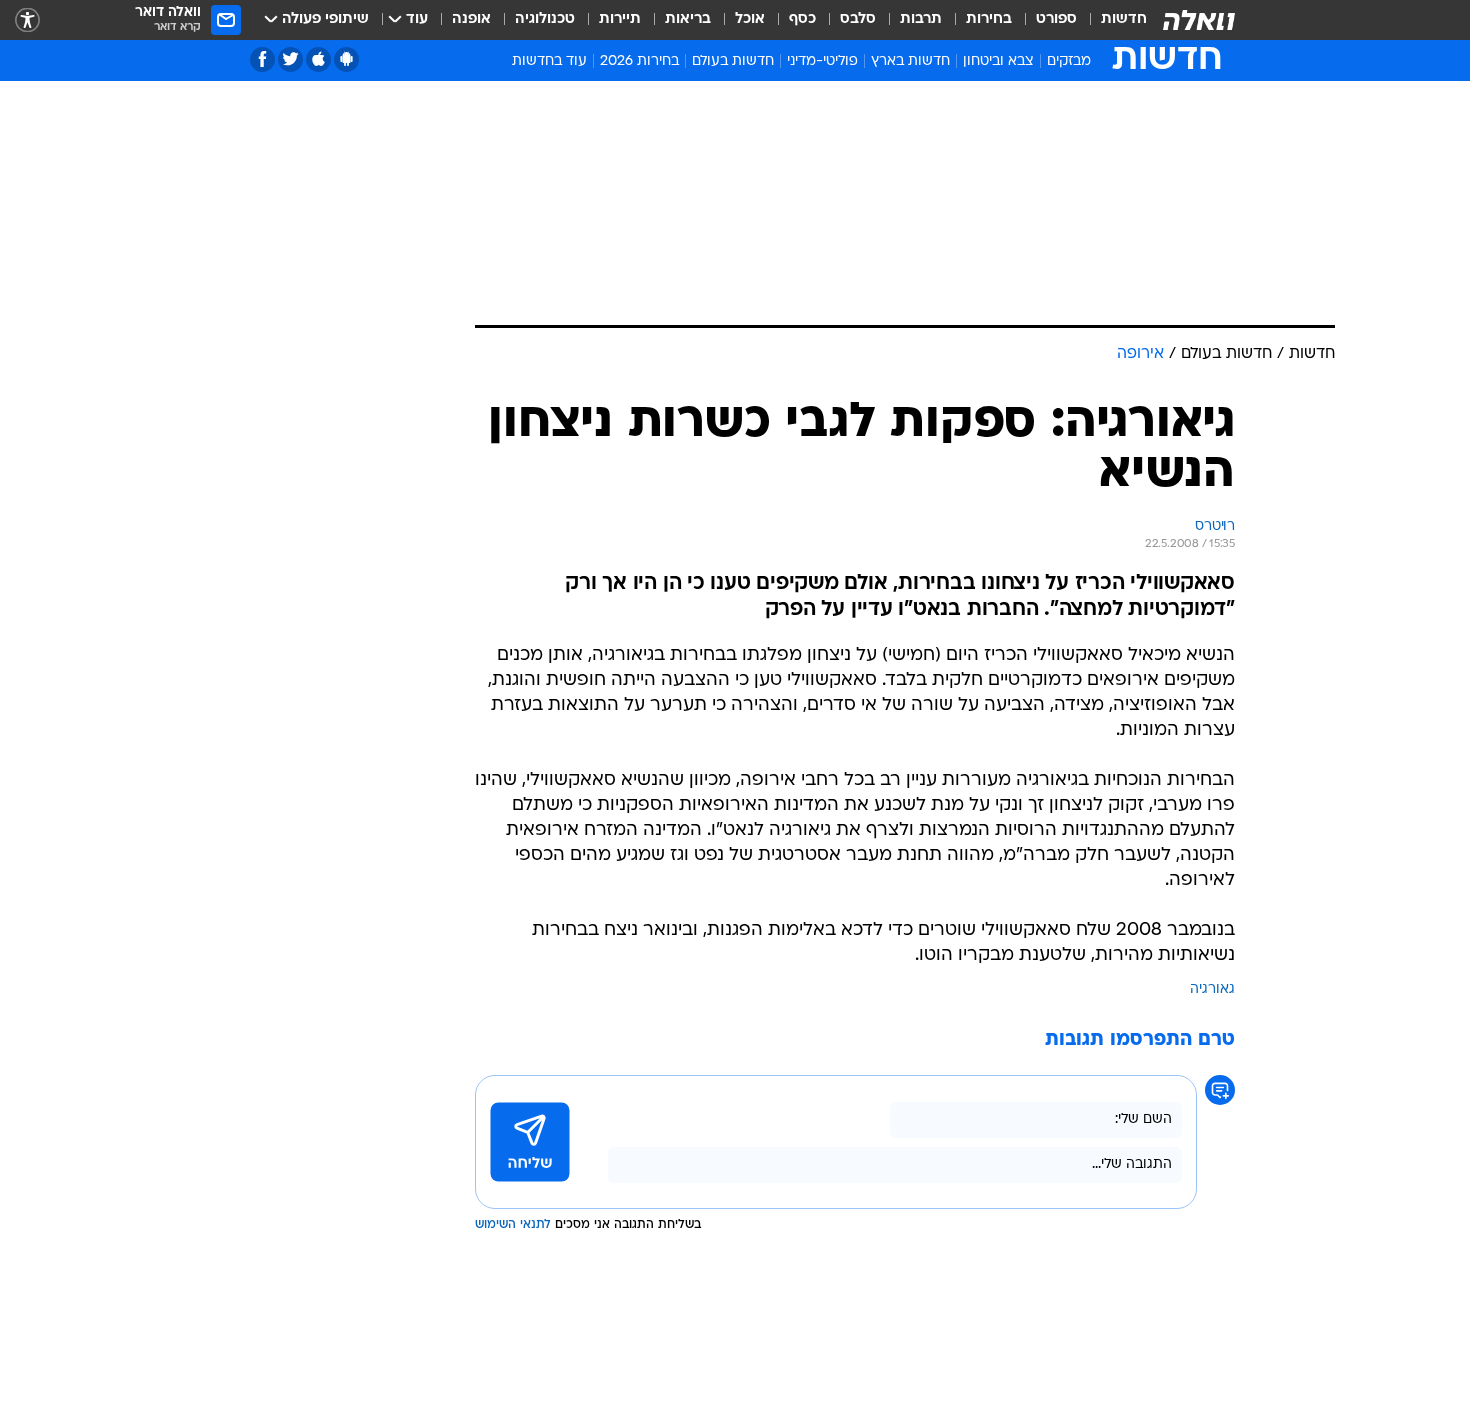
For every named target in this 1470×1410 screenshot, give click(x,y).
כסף (802, 19)
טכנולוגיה (545, 19)
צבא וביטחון (998, 61)
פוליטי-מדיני (822, 61)
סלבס (858, 19)
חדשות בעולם (733, 61)
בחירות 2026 (639, 61)
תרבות (921, 19)
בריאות (688, 19)
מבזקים (1069, 61)
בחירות (989, 19)
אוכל (750, 19)
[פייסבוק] (262, 59)
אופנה (471, 19)
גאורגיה (1212, 989)
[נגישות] (27, 20)
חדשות (1124, 19)
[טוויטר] (290, 59)
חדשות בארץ (910, 61)
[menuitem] (1112, 20)
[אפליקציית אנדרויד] (346, 59)
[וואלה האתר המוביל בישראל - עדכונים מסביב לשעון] (1199, 20)
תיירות (620, 19)
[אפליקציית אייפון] (318, 59)
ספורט (1056, 19)
